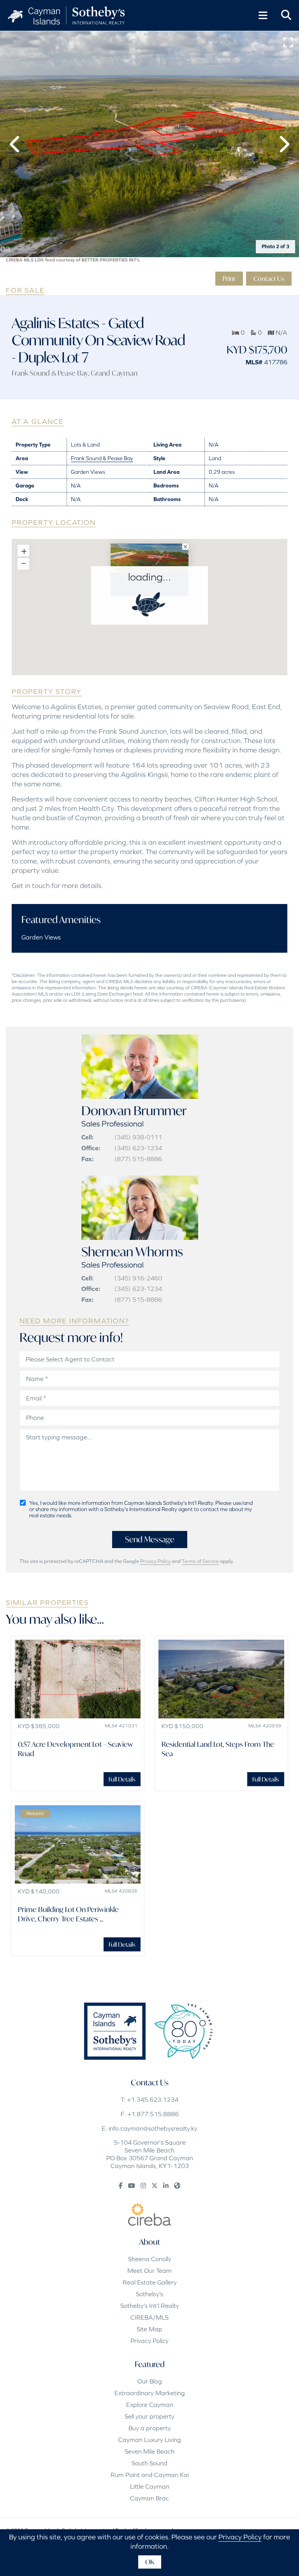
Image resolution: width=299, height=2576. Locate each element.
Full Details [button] (122, 1779)
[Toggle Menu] (263, 16)
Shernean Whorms (132, 1252)
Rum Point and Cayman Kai (150, 2475)
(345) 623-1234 (138, 1148)
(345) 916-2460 (138, 1278)
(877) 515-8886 (138, 1159)
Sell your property (149, 2416)
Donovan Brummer (134, 1111)
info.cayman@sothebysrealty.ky (153, 2128)
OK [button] (150, 2562)
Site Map (149, 2329)
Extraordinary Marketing (150, 2393)
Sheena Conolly (150, 2259)
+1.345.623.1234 (153, 2099)
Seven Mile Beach (149, 2451)
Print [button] (229, 278)
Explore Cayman (150, 2405)
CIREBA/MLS (149, 2317)
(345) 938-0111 (138, 1137)
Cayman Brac (149, 2498)
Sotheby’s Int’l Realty (150, 2306)
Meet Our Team (149, 2271)
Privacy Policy (155, 1561)
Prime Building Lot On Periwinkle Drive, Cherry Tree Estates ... (68, 1914)
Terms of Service (200, 1561)
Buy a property (150, 2428)
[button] (16, 144)
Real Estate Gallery (150, 2282)
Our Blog (150, 2381)
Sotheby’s (149, 2294)
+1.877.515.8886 (153, 2114)
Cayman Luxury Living (150, 2440)
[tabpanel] (149, 144)
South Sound (149, 2463)
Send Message (150, 1539)
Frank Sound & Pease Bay (50, 373)
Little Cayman (150, 2486)
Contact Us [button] (269, 278)
